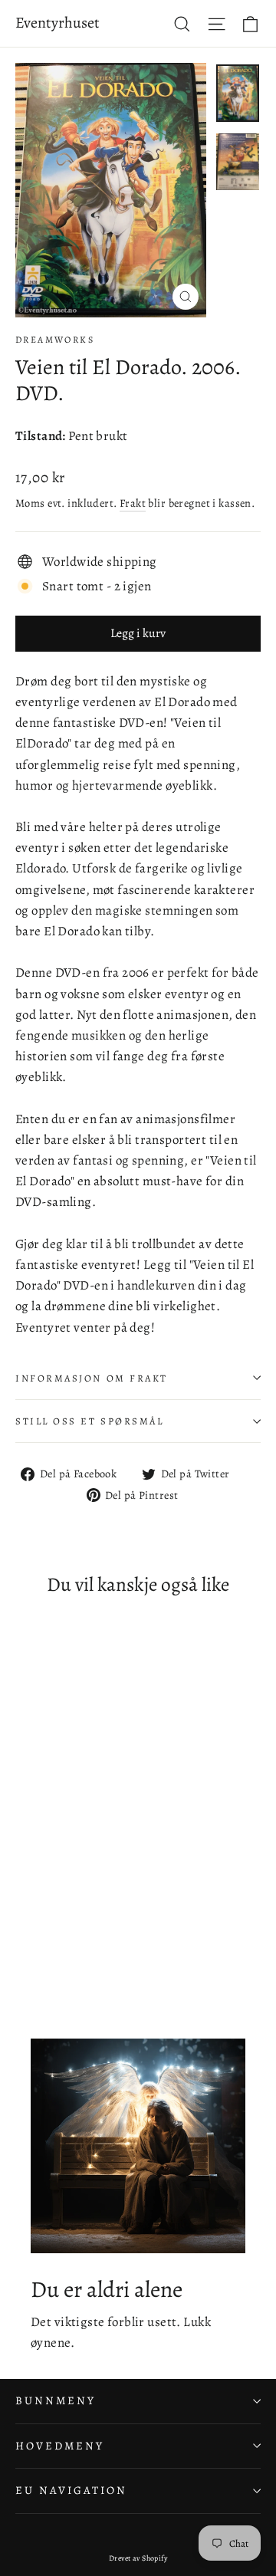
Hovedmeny (59, 2446)
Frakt (133, 503)
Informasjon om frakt (92, 1378)
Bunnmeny (56, 2400)
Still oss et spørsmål (90, 1421)
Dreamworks (55, 340)
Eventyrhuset (58, 23)
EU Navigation (71, 2490)
